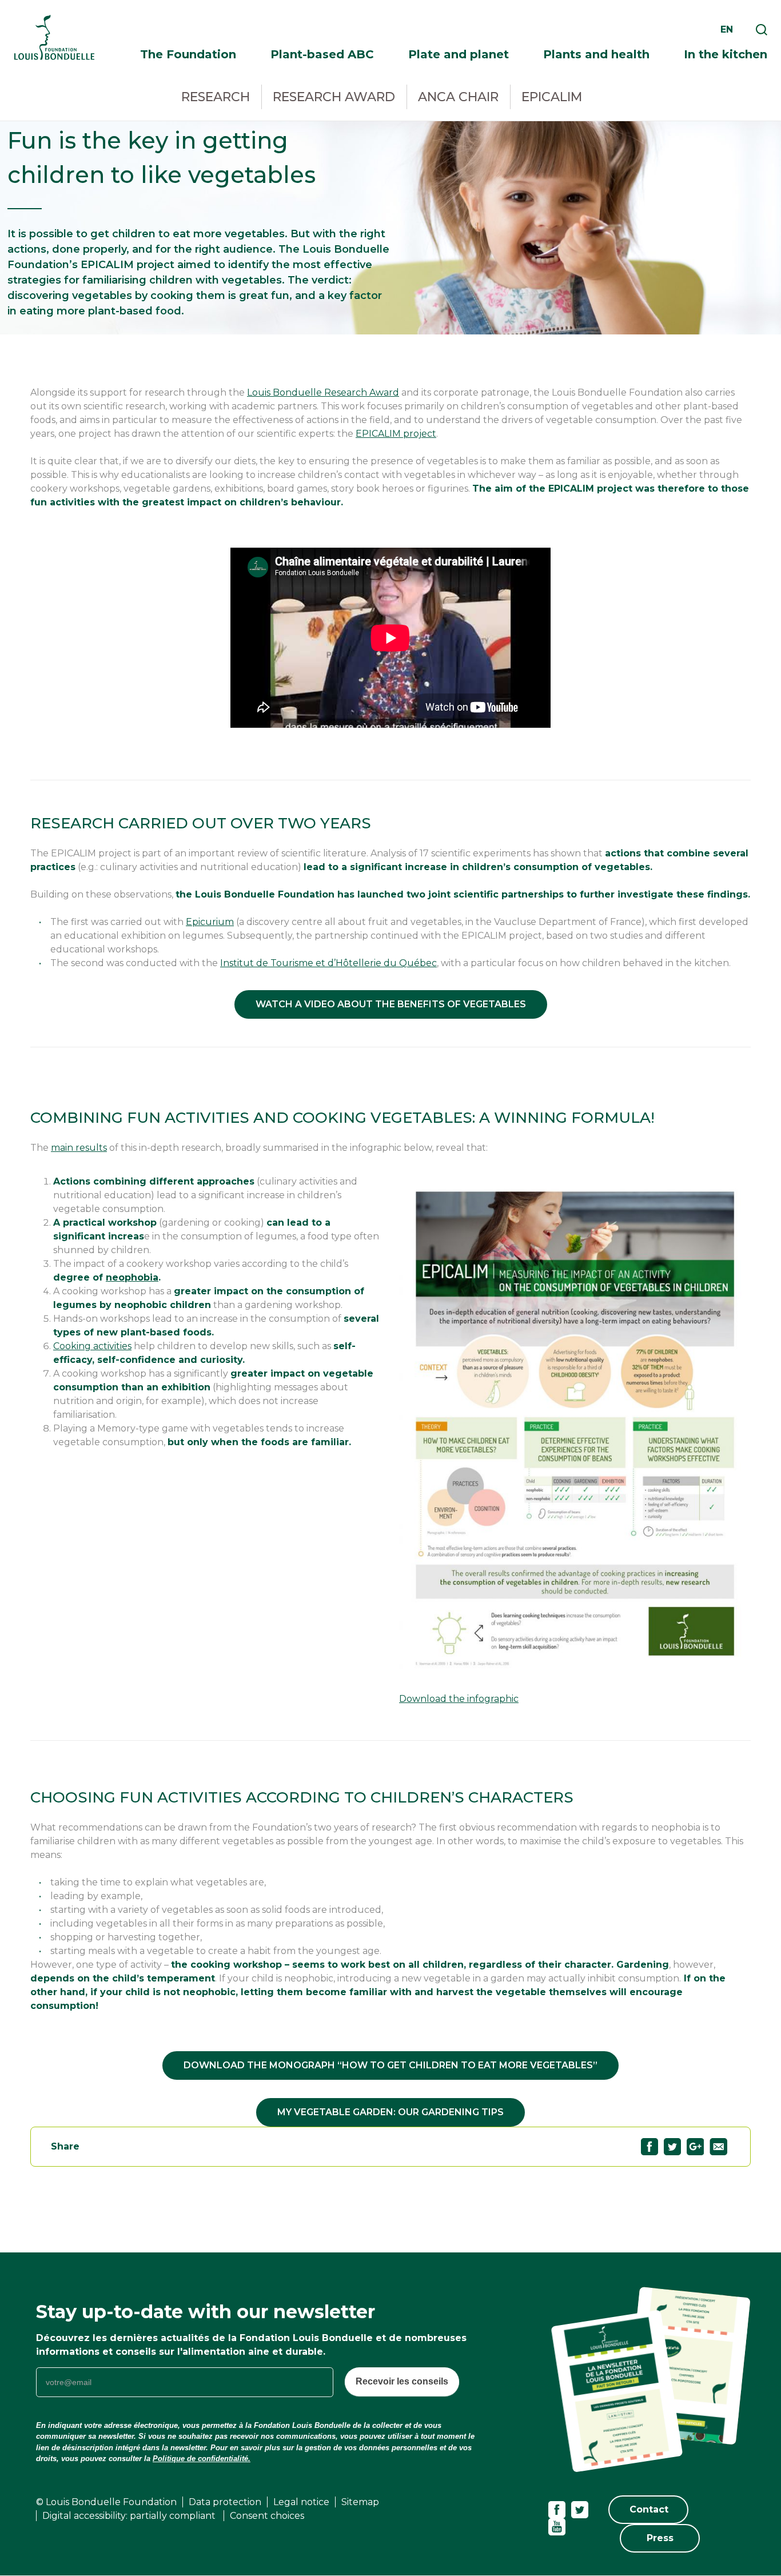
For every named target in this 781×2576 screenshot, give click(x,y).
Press (660, 2538)
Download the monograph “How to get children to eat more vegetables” (390, 2065)
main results (79, 1148)
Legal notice (301, 2502)
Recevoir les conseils (402, 2381)
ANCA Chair (458, 97)
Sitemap (360, 2502)
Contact (649, 2509)
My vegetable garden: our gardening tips (390, 2112)
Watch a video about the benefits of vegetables (391, 1004)
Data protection (225, 2502)
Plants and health (596, 54)
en (727, 29)
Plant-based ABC (322, 54)
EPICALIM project (396, 434)
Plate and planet (459, 54)
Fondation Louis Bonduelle (54, 37)
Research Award (334, 97)
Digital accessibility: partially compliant (130, 2516)
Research (216, 97)
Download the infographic (459, 1699)
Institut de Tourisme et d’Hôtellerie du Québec (328, 963)
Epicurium (210, 922)
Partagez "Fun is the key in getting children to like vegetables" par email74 (718, 2147)
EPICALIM (552, 97)
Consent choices (267, 2516)
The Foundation (188, 54)
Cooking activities (92, 1346)
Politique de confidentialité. (202, 2459)
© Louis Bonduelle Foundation (106, 2502)
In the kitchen (726, 54)
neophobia (132, 1277)
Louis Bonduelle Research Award (323, 392)
